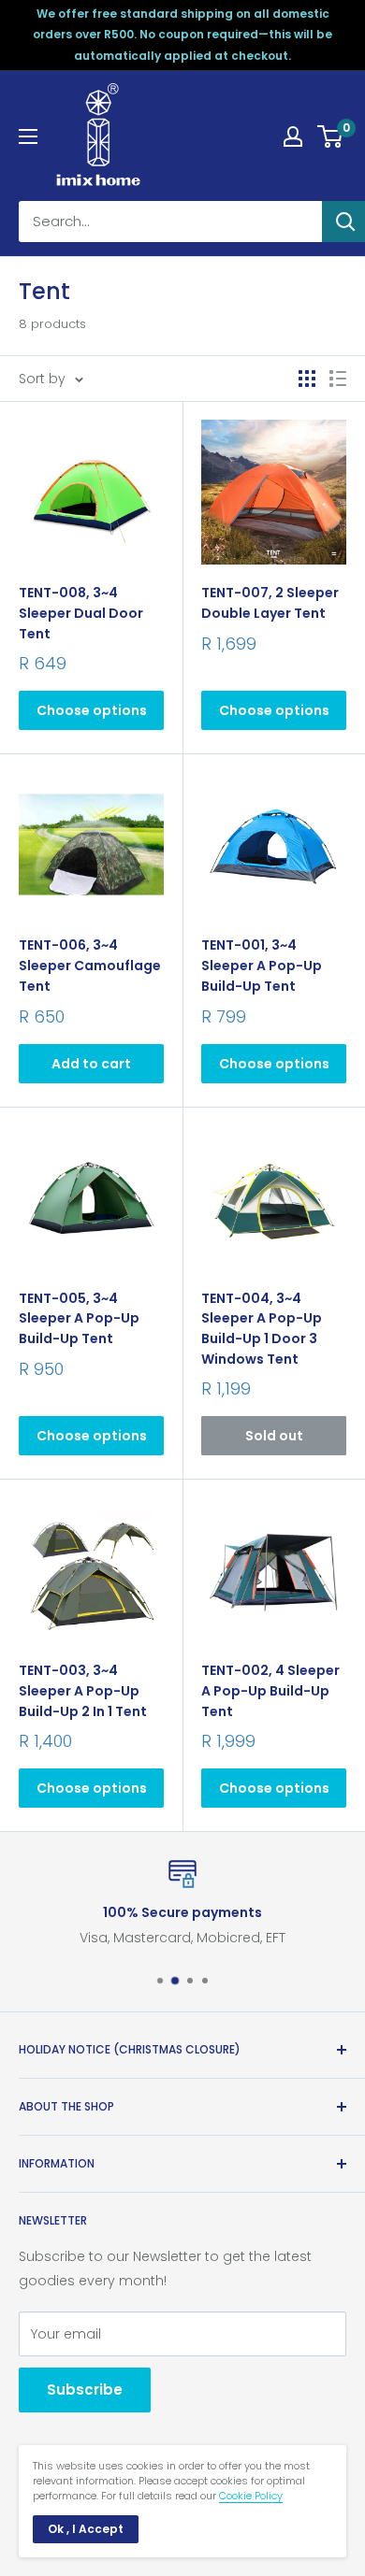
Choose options (92, 710)
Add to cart (91, 1064)
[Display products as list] (338, 379)
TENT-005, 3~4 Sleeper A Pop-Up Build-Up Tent (79, 1318)
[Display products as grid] (307, 379)
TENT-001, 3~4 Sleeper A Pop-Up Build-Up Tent (262, 965)
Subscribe (85, 2390)
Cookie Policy (251, 2496)
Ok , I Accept (86, 2529)
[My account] (293, 136)
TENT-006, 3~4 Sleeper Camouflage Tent (90, 965)
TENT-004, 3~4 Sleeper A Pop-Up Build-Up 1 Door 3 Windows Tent (262, 1329)
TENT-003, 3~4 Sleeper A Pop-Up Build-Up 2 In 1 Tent (83, 1690)
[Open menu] (28, 136)
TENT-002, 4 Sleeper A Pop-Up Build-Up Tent (270, 1690)
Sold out (274, 1436)
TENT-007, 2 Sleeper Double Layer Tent (270, 603)
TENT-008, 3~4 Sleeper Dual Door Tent (81, 613)
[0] (331, 136)
